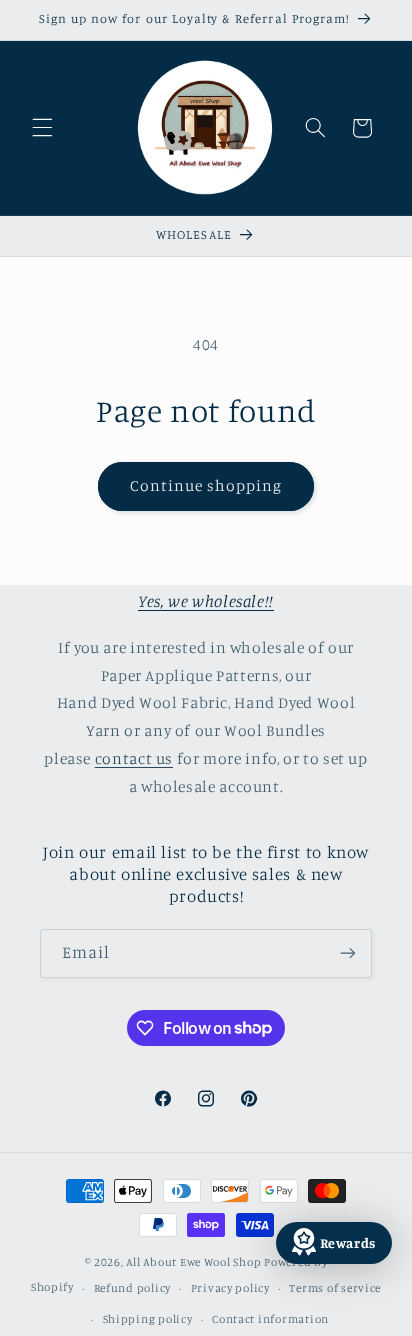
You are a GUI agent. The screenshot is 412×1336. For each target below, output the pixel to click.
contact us (134, 758)
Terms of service (335, 1288)
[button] (42, 128)
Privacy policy (230, 1288)
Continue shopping (206, 485)
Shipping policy (148, 1319)
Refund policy (133, 1288)
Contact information (270, 1319)
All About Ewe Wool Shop (193, 1262)
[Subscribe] (348, 953)
